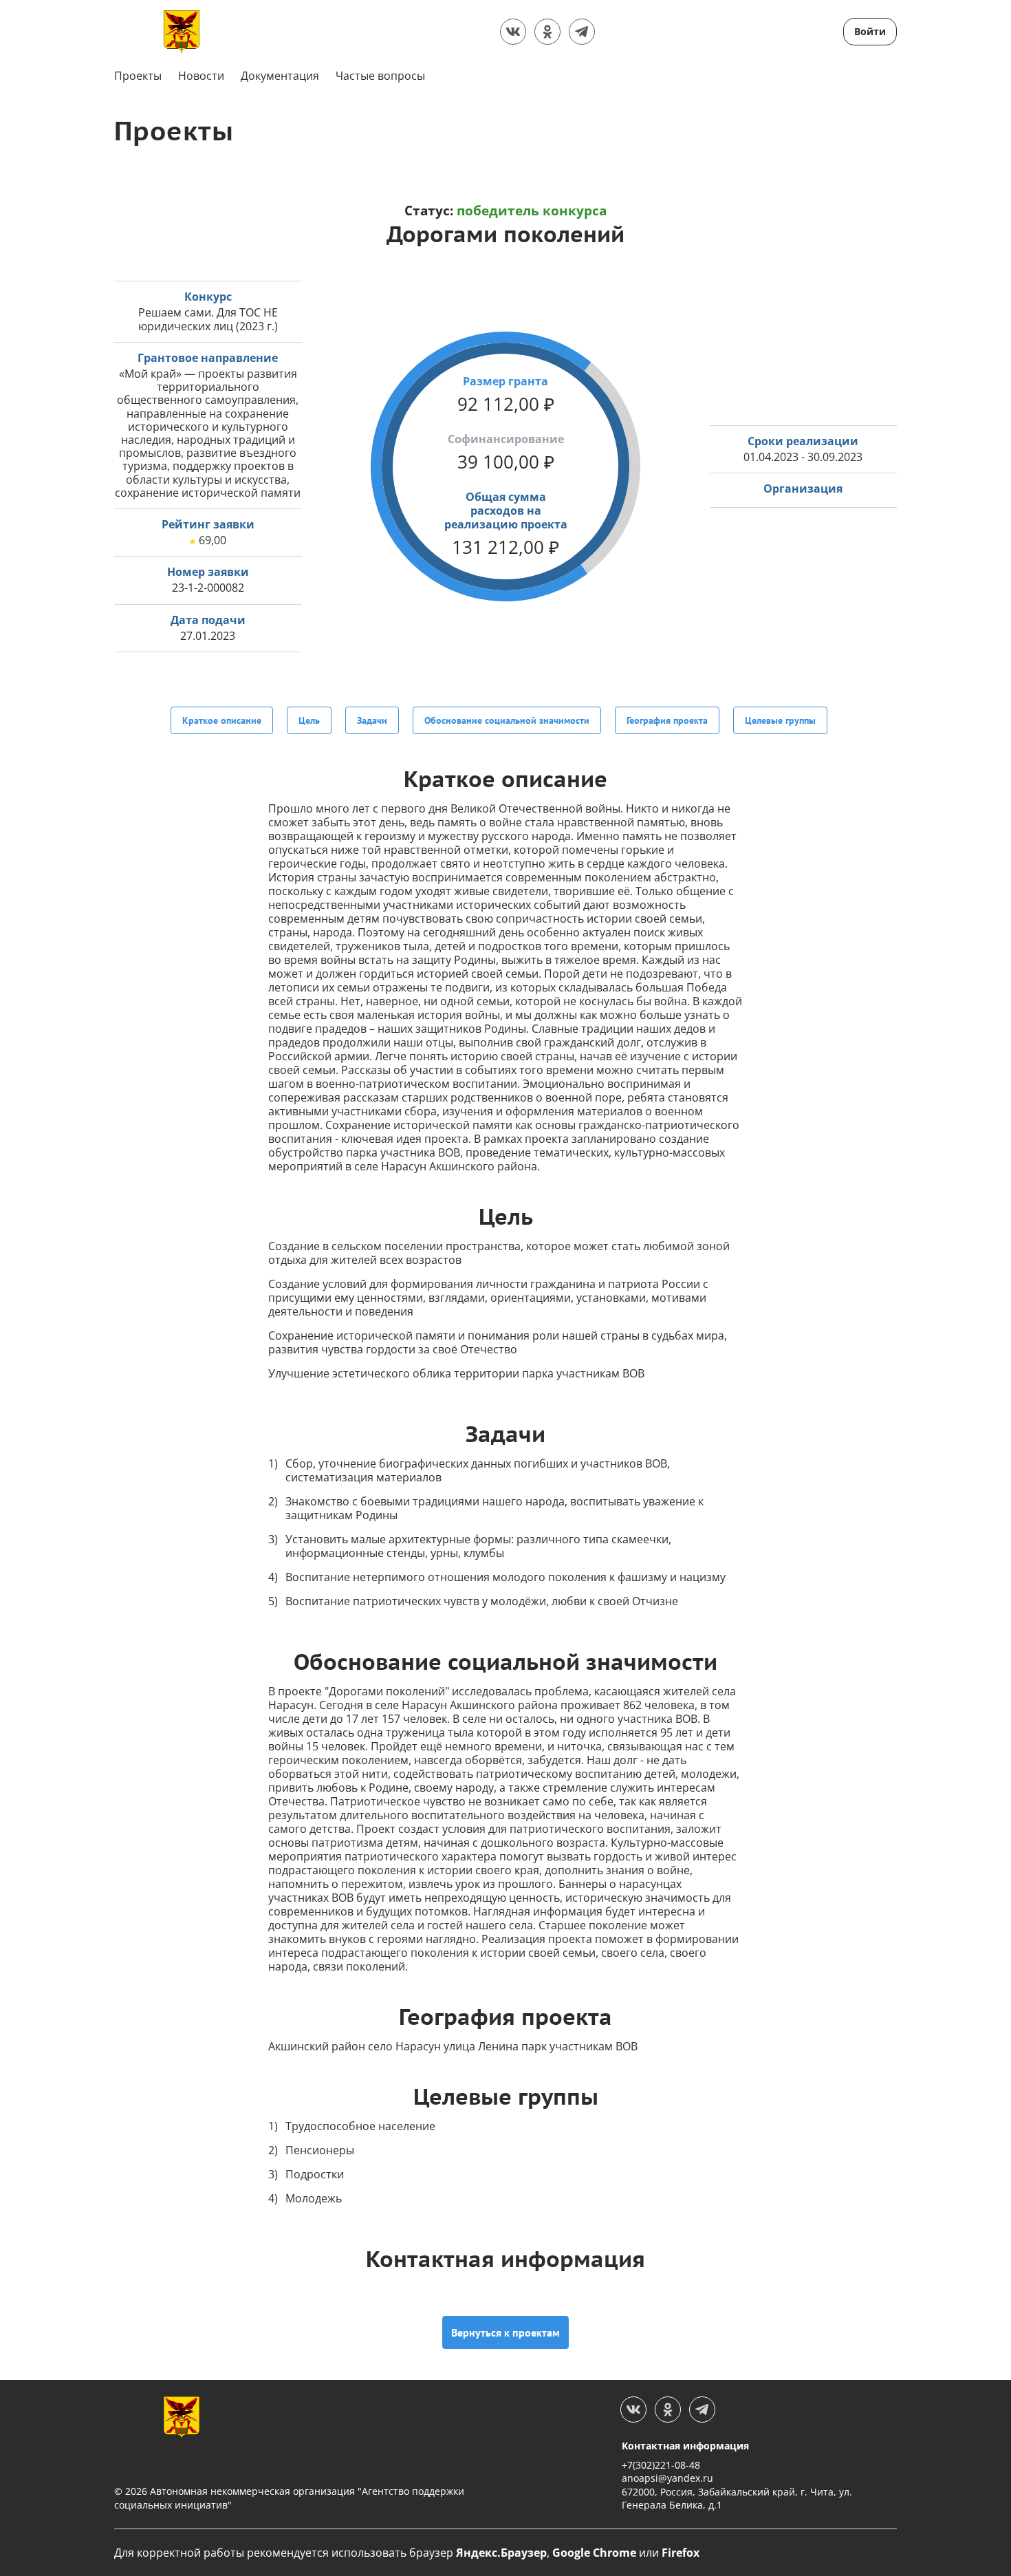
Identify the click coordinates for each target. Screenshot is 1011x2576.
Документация (280, 76)
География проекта (667, 720)
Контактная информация (685, 2446)
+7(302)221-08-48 (661, 2465)
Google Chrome (594, 2553)
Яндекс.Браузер (501, 2553)
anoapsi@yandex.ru (667, 2478)
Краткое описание (222, 720)
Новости (201, 76)
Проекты (138, 76)
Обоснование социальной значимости (507, 720)
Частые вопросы (380, 76)
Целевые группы (780, 720)
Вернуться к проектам (505, 2332)
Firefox (681, 2553)
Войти (870, 31)
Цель (309, 720)
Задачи (372, 720)
